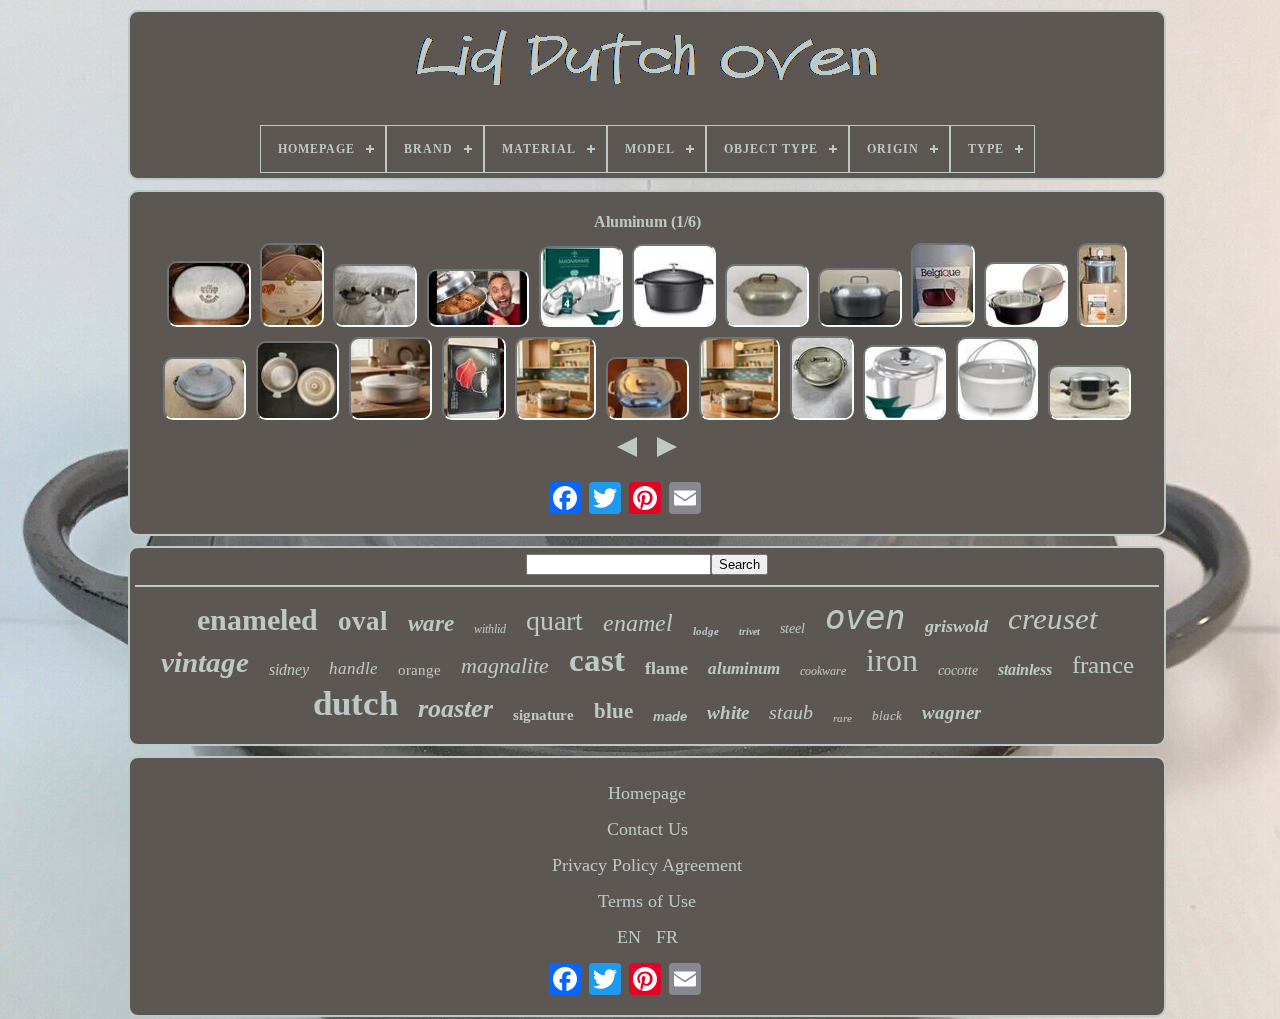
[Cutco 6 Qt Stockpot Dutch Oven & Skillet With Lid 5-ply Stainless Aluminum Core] (375, 298)
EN (629, 937)
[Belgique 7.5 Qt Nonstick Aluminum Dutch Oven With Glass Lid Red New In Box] (943, 287)
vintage (205, 662)
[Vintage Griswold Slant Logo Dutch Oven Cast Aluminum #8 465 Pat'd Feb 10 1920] (822, 380)
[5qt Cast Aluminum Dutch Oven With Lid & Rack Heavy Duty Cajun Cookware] (581, 289)
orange (419, 670)
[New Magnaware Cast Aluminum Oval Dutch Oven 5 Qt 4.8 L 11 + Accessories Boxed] (556, 381)
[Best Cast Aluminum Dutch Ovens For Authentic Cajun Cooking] (478, 300)
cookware (823, 671)
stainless (1025, 669)
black (887, 715)
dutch (355, 703)
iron (892, 660)
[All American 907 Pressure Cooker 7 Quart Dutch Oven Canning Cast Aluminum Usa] (1102, 287)
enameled (257, 619)
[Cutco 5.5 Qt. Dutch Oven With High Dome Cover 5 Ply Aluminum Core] (1090, 395)
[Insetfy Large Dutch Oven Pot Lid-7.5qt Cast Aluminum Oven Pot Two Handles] (674, 288)
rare (842, 718)
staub (791, 712)
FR (667, 937)
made (670, 716)
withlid (490, 629)
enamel (638, 623)
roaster (455, 708)
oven (865, 617)
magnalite (505, 665)
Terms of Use (647, 901)
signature (543, 715)
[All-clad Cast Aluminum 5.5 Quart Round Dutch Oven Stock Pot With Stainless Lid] (474, 380)
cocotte (958, 670)
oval (363, 621)
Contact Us (647, 829)
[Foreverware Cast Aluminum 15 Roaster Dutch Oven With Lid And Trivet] (860, 300)
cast (597, 660)
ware (431, 623)
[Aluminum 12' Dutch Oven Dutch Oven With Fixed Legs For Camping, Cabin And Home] (997, 381)
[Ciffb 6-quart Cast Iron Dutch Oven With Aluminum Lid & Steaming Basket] (1026, 297)
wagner (951, 712)
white (728, 712)
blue (613, 711)
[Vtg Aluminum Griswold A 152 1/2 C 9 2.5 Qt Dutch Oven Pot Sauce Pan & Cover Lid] (298, 383)
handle (353, 668)
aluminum (744, 668)
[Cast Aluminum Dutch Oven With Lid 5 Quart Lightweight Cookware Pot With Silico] (905, 385)
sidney (289, 669)
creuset (1053, 618)
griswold (956, 626)
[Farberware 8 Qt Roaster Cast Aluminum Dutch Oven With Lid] (648, 391)
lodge (706, 631)
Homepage (647, 793)
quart (554, 620)
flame (666, 668)
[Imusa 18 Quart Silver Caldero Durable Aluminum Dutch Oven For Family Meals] (391, 381)
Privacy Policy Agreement (647, 865)
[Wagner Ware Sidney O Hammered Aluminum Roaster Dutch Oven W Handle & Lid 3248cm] (205, 391)
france (1103, 664)
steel (792, 628)
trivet (749, 631)
